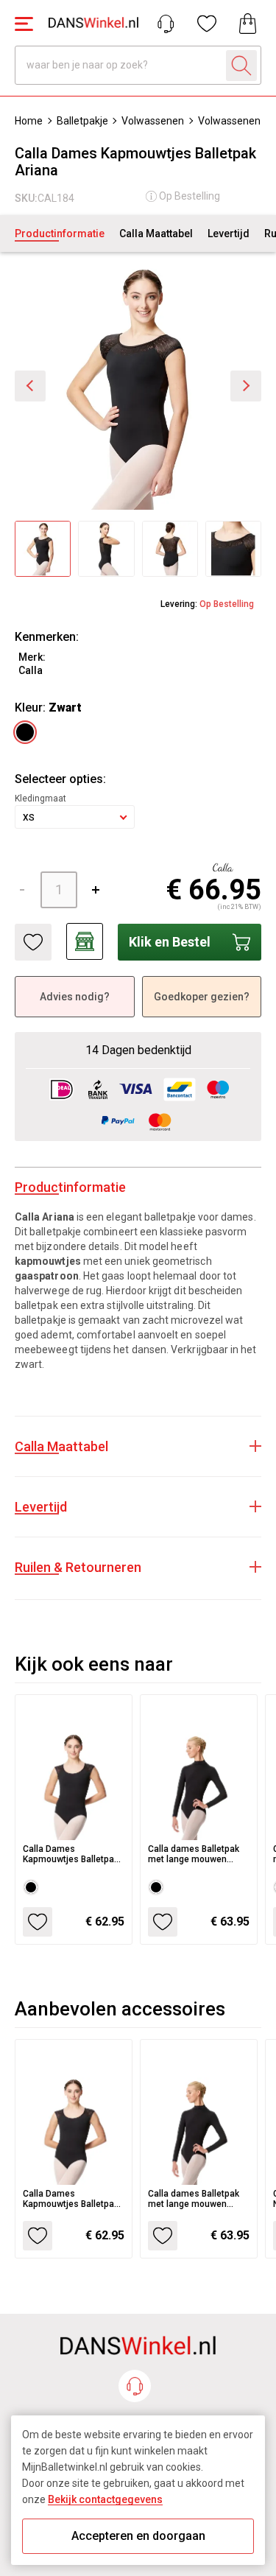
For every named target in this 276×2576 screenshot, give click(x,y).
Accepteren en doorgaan (138, 2536)
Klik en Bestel (170, 942)
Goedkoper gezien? (202, 997)
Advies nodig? (75, 997)
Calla (31, 670)
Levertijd (229, 234)
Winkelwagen (248, 24)
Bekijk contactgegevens (105, 2499)
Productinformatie (60, 234)
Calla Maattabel (156, 234)
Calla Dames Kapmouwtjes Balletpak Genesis (71, 1854)
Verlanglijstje (207, 24)
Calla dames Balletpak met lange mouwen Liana (194, 1854)
